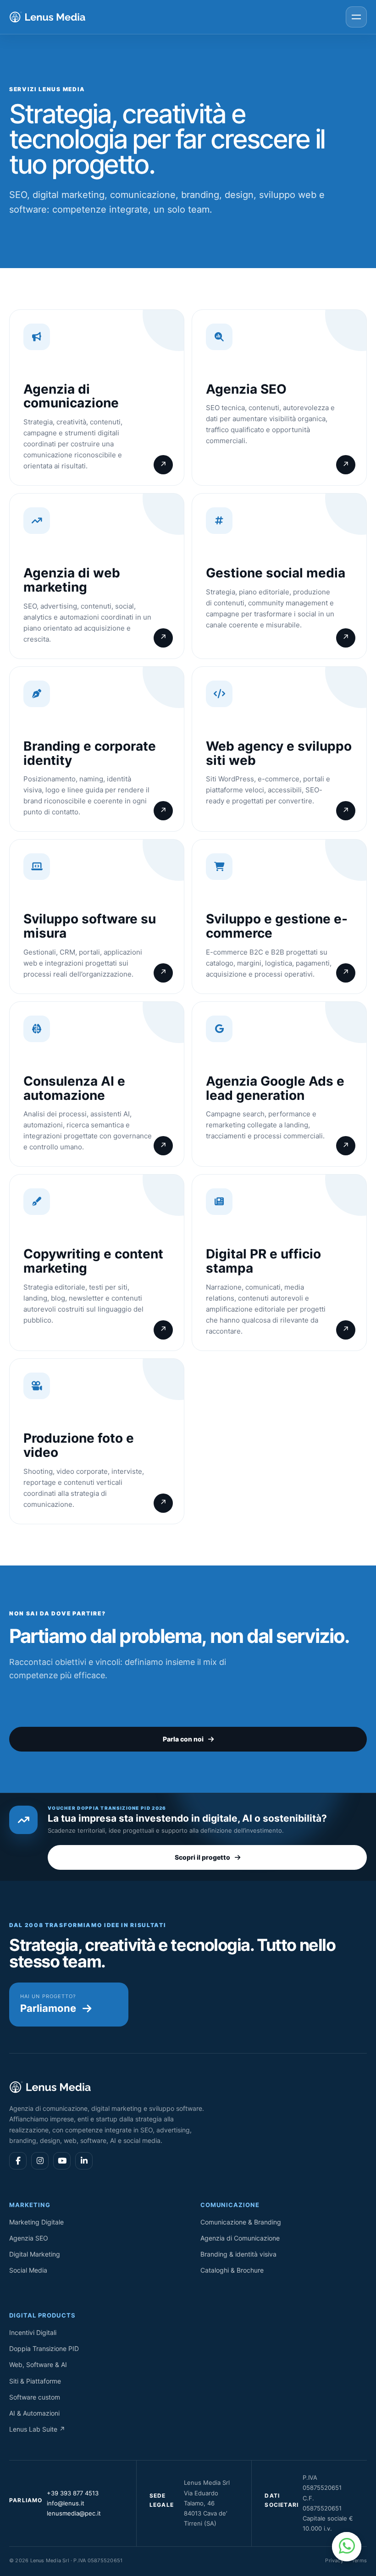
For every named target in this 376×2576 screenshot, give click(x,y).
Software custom (35, 2397)
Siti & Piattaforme (35, 2381)
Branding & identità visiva (238, 2254)
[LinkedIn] (84, 2161)
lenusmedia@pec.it (74, 2513)
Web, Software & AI (38, 2365)
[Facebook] (18, 2161)
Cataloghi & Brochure (232, 2270)
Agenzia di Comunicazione (240, 2238)
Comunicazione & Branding (241, 2222)
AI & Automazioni (34, 2413)
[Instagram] (40, 2161)
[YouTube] (62, 2161)
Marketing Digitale (36, 2222)
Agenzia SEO (29, 2238)
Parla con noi (183, 1739)
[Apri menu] (356, 17)
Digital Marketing (35, 2254)
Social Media (28, 2270)
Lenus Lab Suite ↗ (37, 2429)
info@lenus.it (66, 2503)
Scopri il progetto (202, 1857)
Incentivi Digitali (33, 2332)
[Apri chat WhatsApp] (347, 2547)
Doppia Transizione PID (44, 2348)
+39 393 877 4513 (73, 2493)
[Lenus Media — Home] (48, 17)
